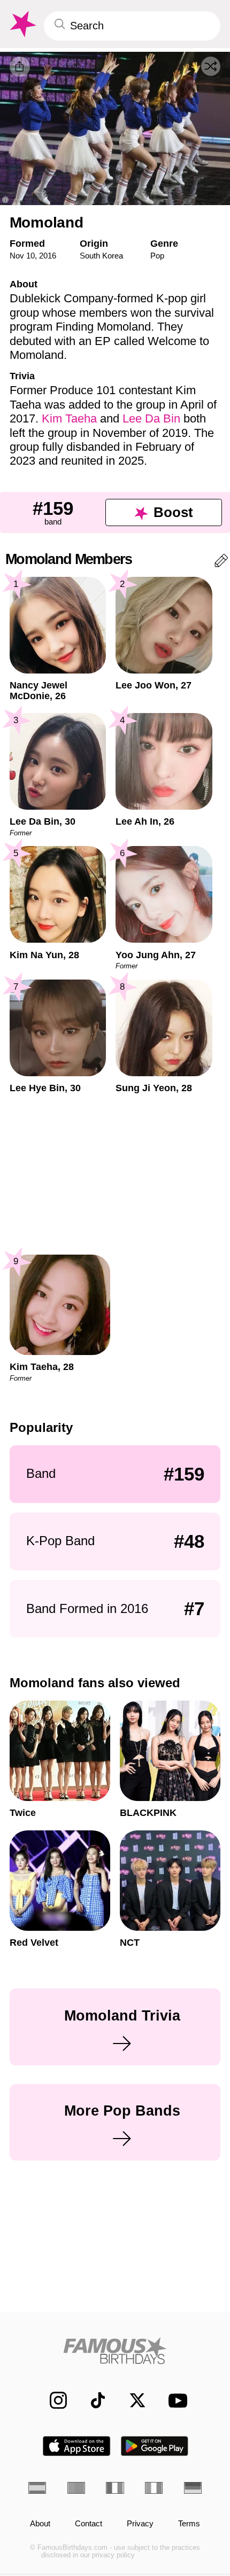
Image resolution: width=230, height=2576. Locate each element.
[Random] (211, 66)
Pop (157, 256)
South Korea (101, 256)
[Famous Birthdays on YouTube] (174, 2401)
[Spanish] (37, 2488)
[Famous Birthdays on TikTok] (92, 2400)
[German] (193, 2488)
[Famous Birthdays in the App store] (76, 2446)
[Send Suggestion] (221, 563)
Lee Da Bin (151, 418)
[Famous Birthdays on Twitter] (132, 2400)
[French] (115, 2488)
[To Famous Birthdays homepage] (22, 24)
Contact (89, 2524)
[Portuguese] (76, 2488)
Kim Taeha (69, 418)
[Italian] (154, 2488)
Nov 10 (22, 256)
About (40, 2524)
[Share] (20, 67)
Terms (189, 2524)
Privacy (140, 2524)
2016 (48, 256)
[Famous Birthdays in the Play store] (155, 2446)
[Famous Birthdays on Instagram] (52, 2400)
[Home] (115, 2351)
